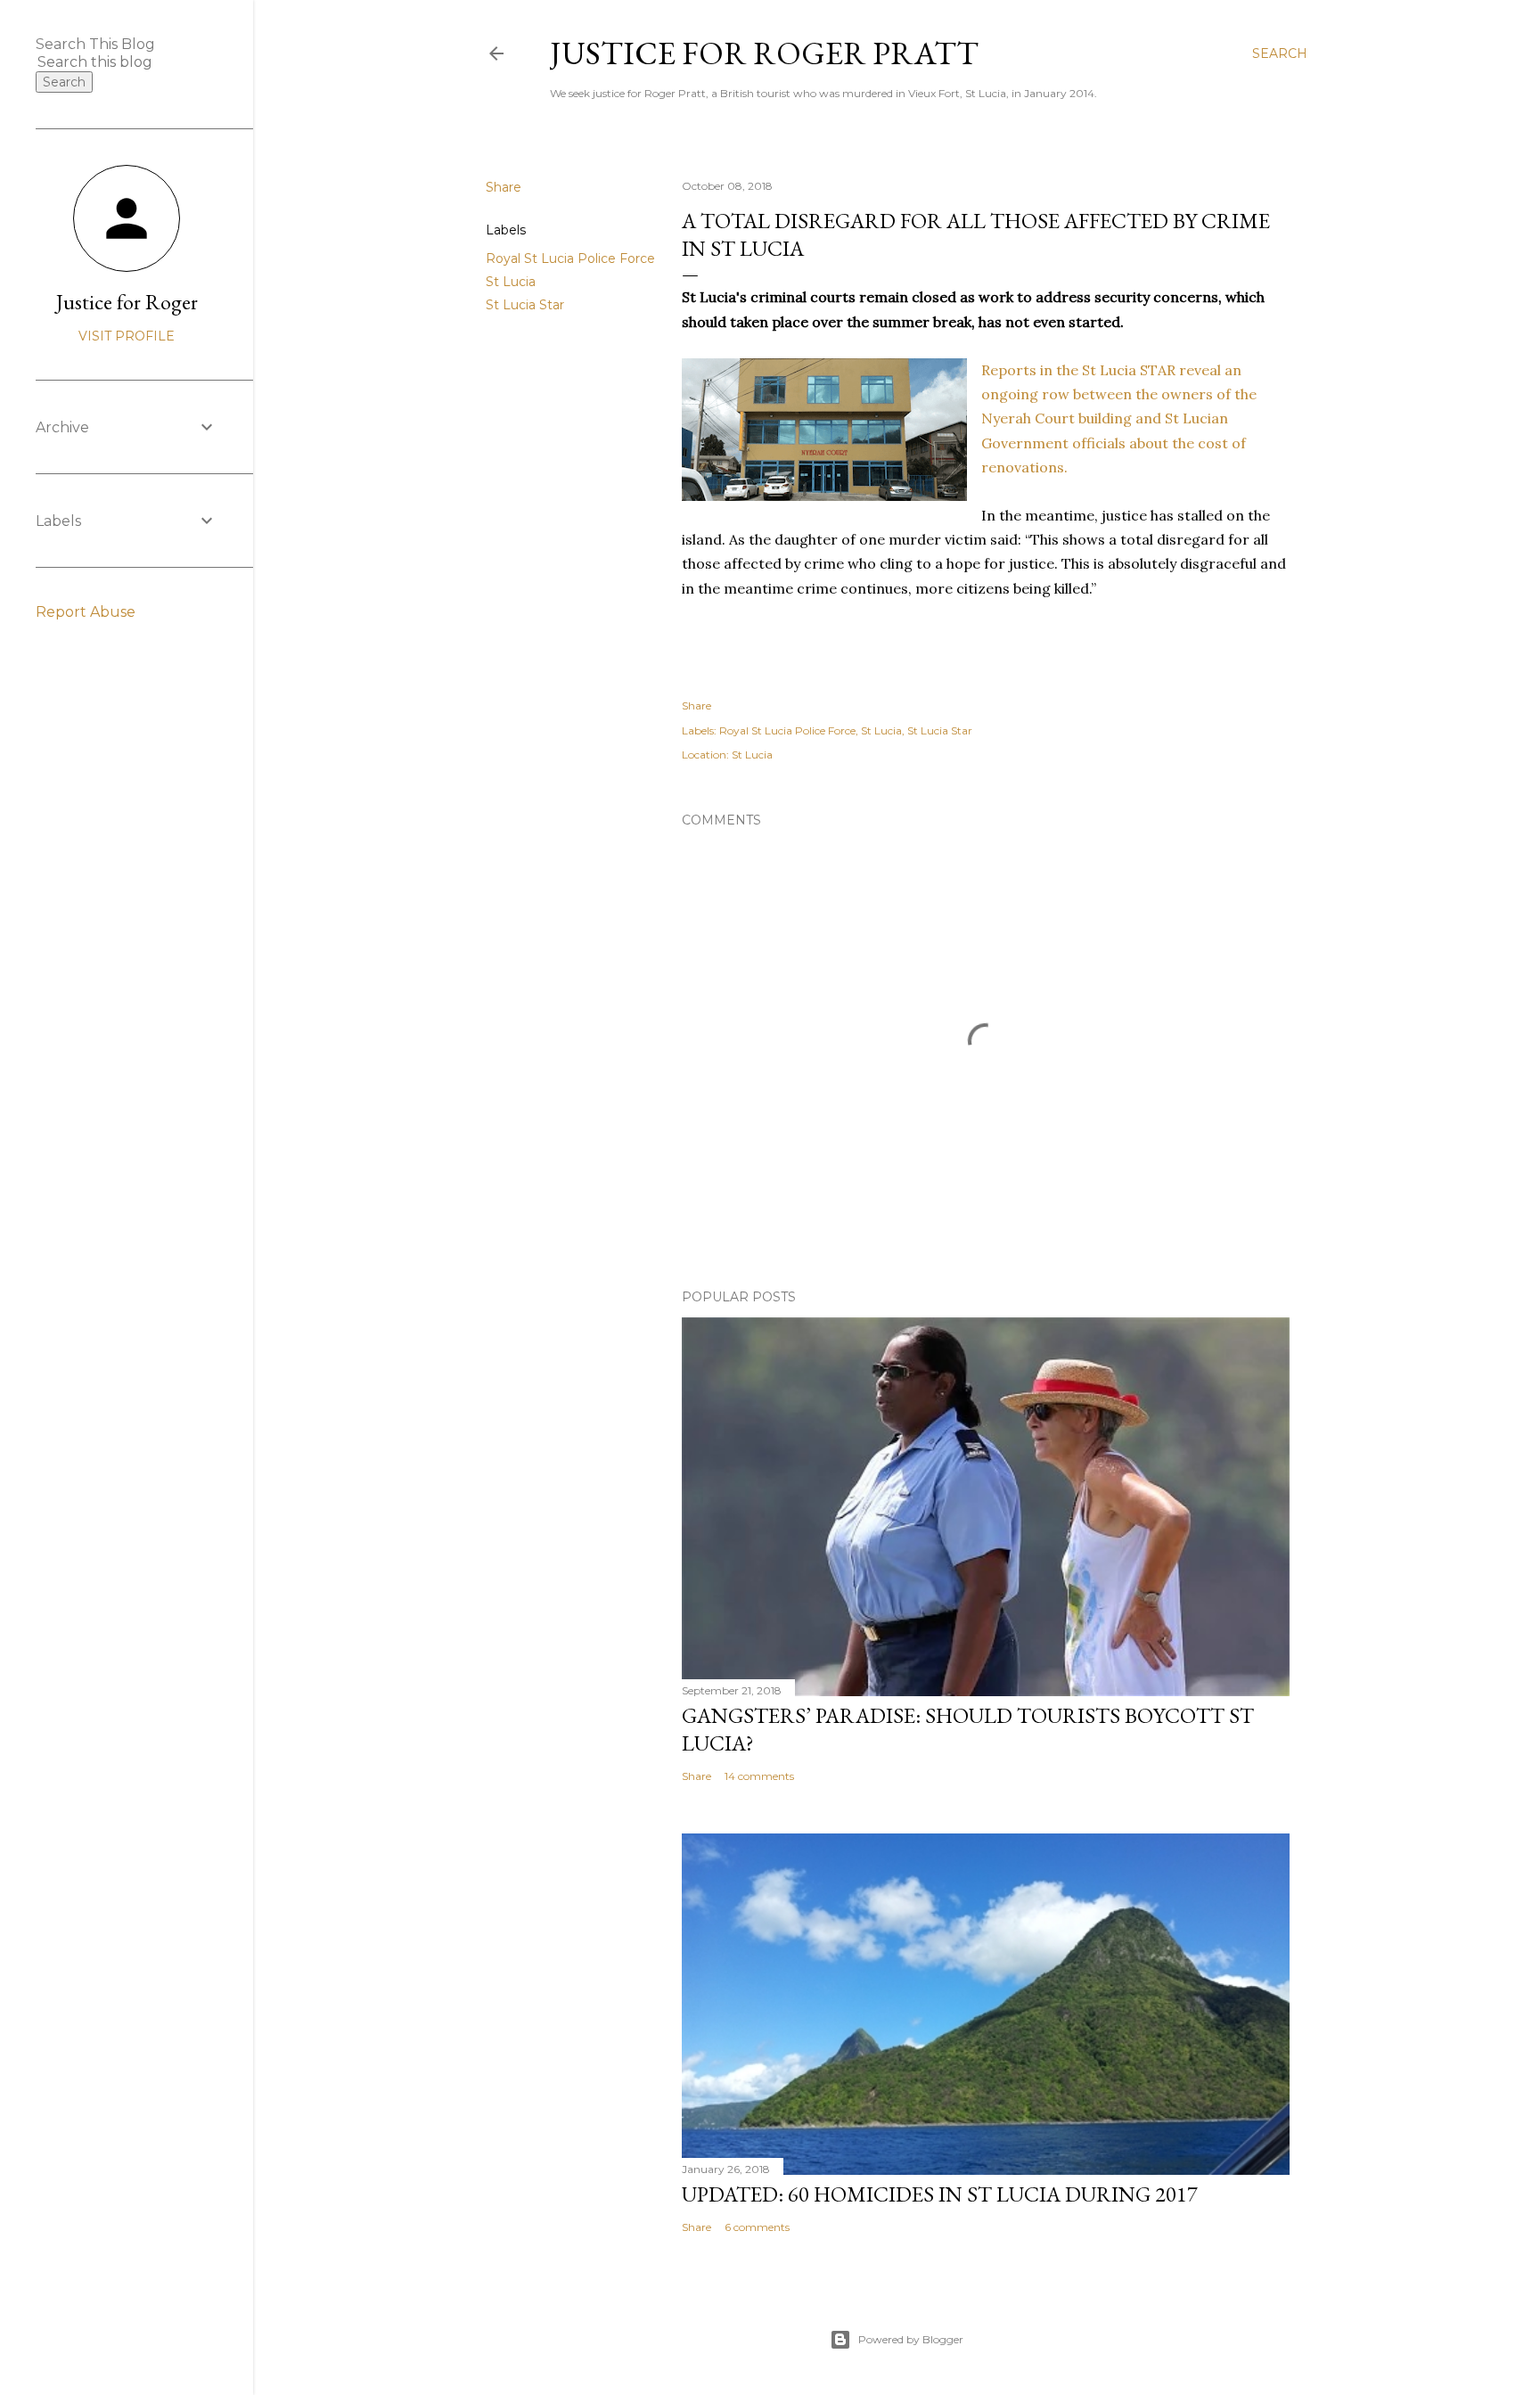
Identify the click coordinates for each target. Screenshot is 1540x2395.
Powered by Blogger (911, 2339)
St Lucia (511, 282)
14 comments (759, 1776)
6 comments (757, 2227)
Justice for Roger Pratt (764, 53)
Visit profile (127, 336)
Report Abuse (86, 612)
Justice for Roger (127, 302)
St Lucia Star (525, 305)
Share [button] (504, 187)
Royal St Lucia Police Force (570, 258)
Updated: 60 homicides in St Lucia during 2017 (940, 2194)
